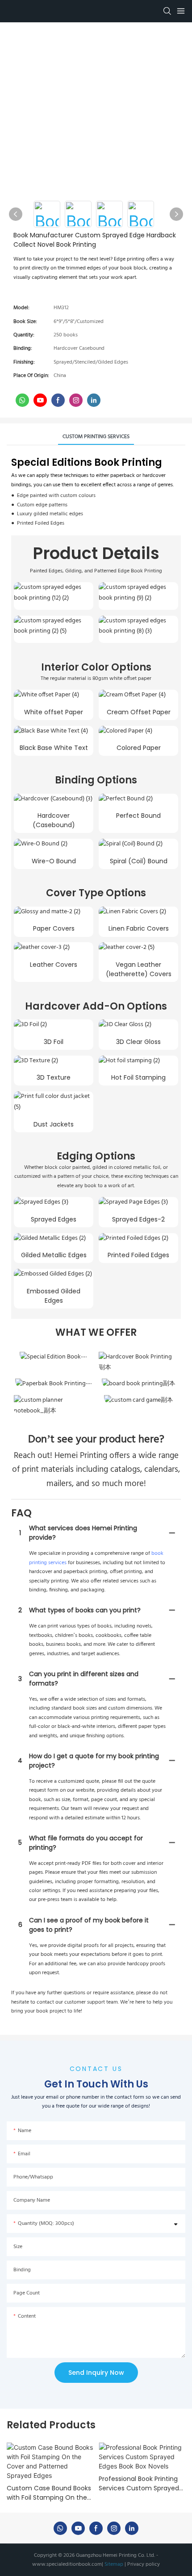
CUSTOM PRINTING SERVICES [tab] (96, 437)
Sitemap (114, 2564)
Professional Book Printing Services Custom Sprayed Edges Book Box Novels (139, 2484)
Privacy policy (143, 2564)
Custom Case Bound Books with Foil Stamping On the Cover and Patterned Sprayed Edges (49, 2493)
